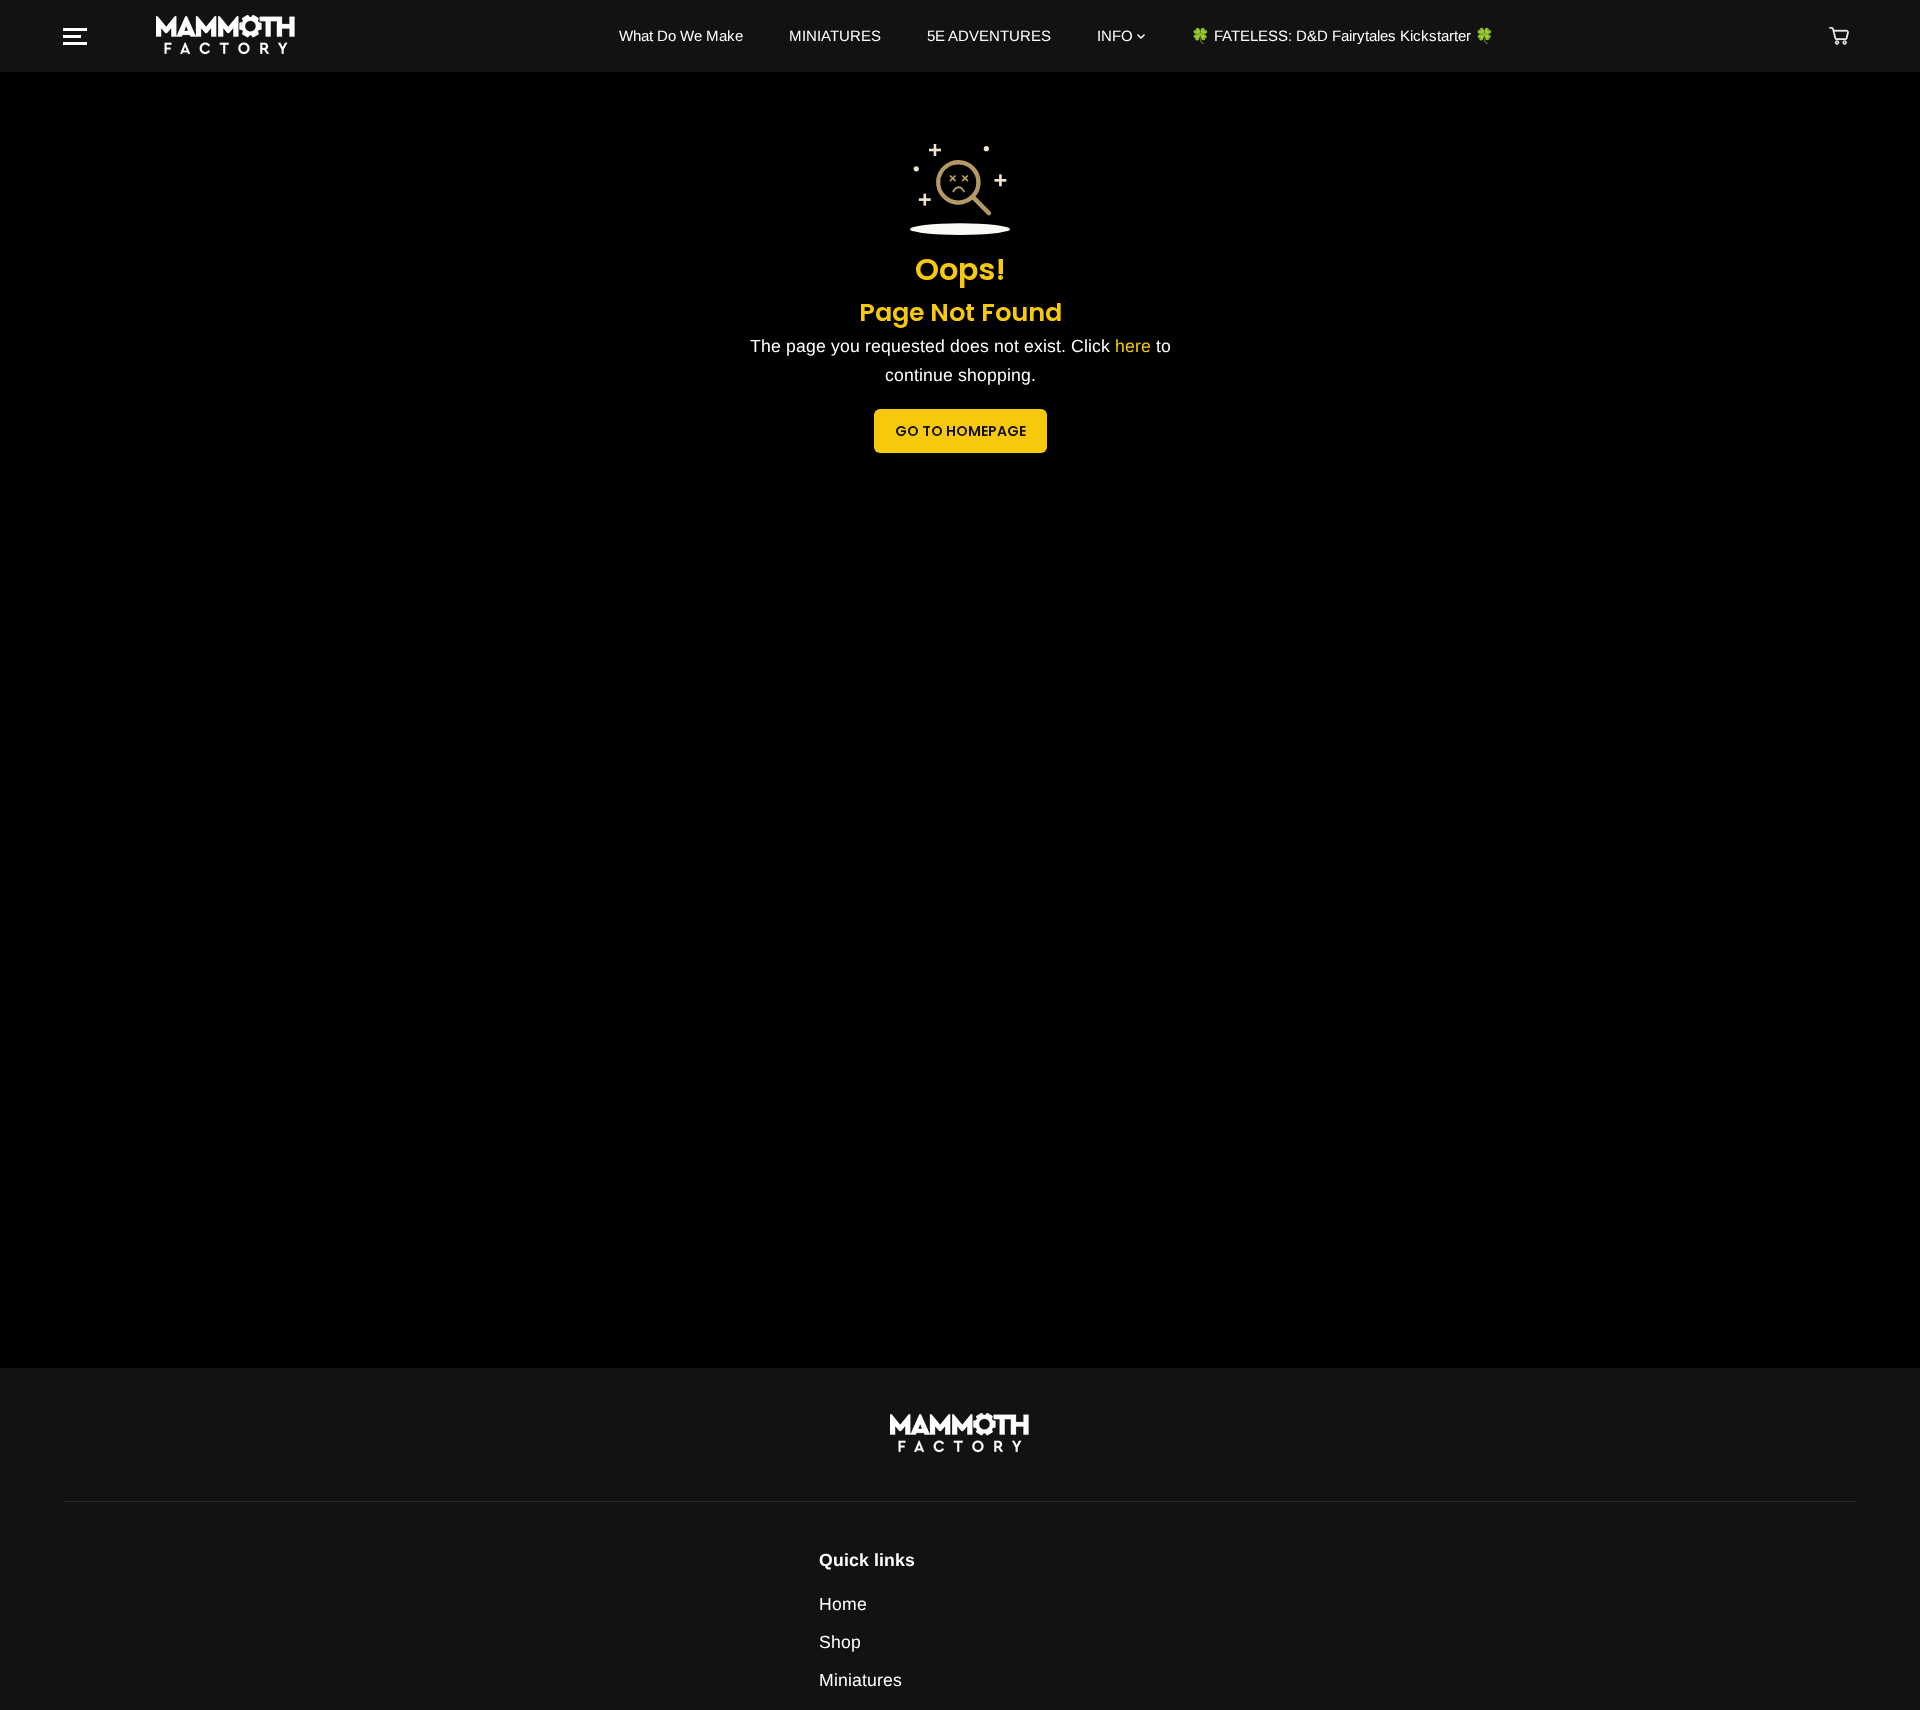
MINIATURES (835, 35)
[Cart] (1839, 36)
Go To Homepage (960, 431)
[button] (75, 36)
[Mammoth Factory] (226, 36)
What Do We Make (681, 35)
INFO (1117, 35)
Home (843, 1604)
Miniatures (860, 1680)
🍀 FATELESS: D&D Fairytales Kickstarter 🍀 (1342, 35)
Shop (840, 1642)
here (1133, 346)
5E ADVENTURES (989, 35)
